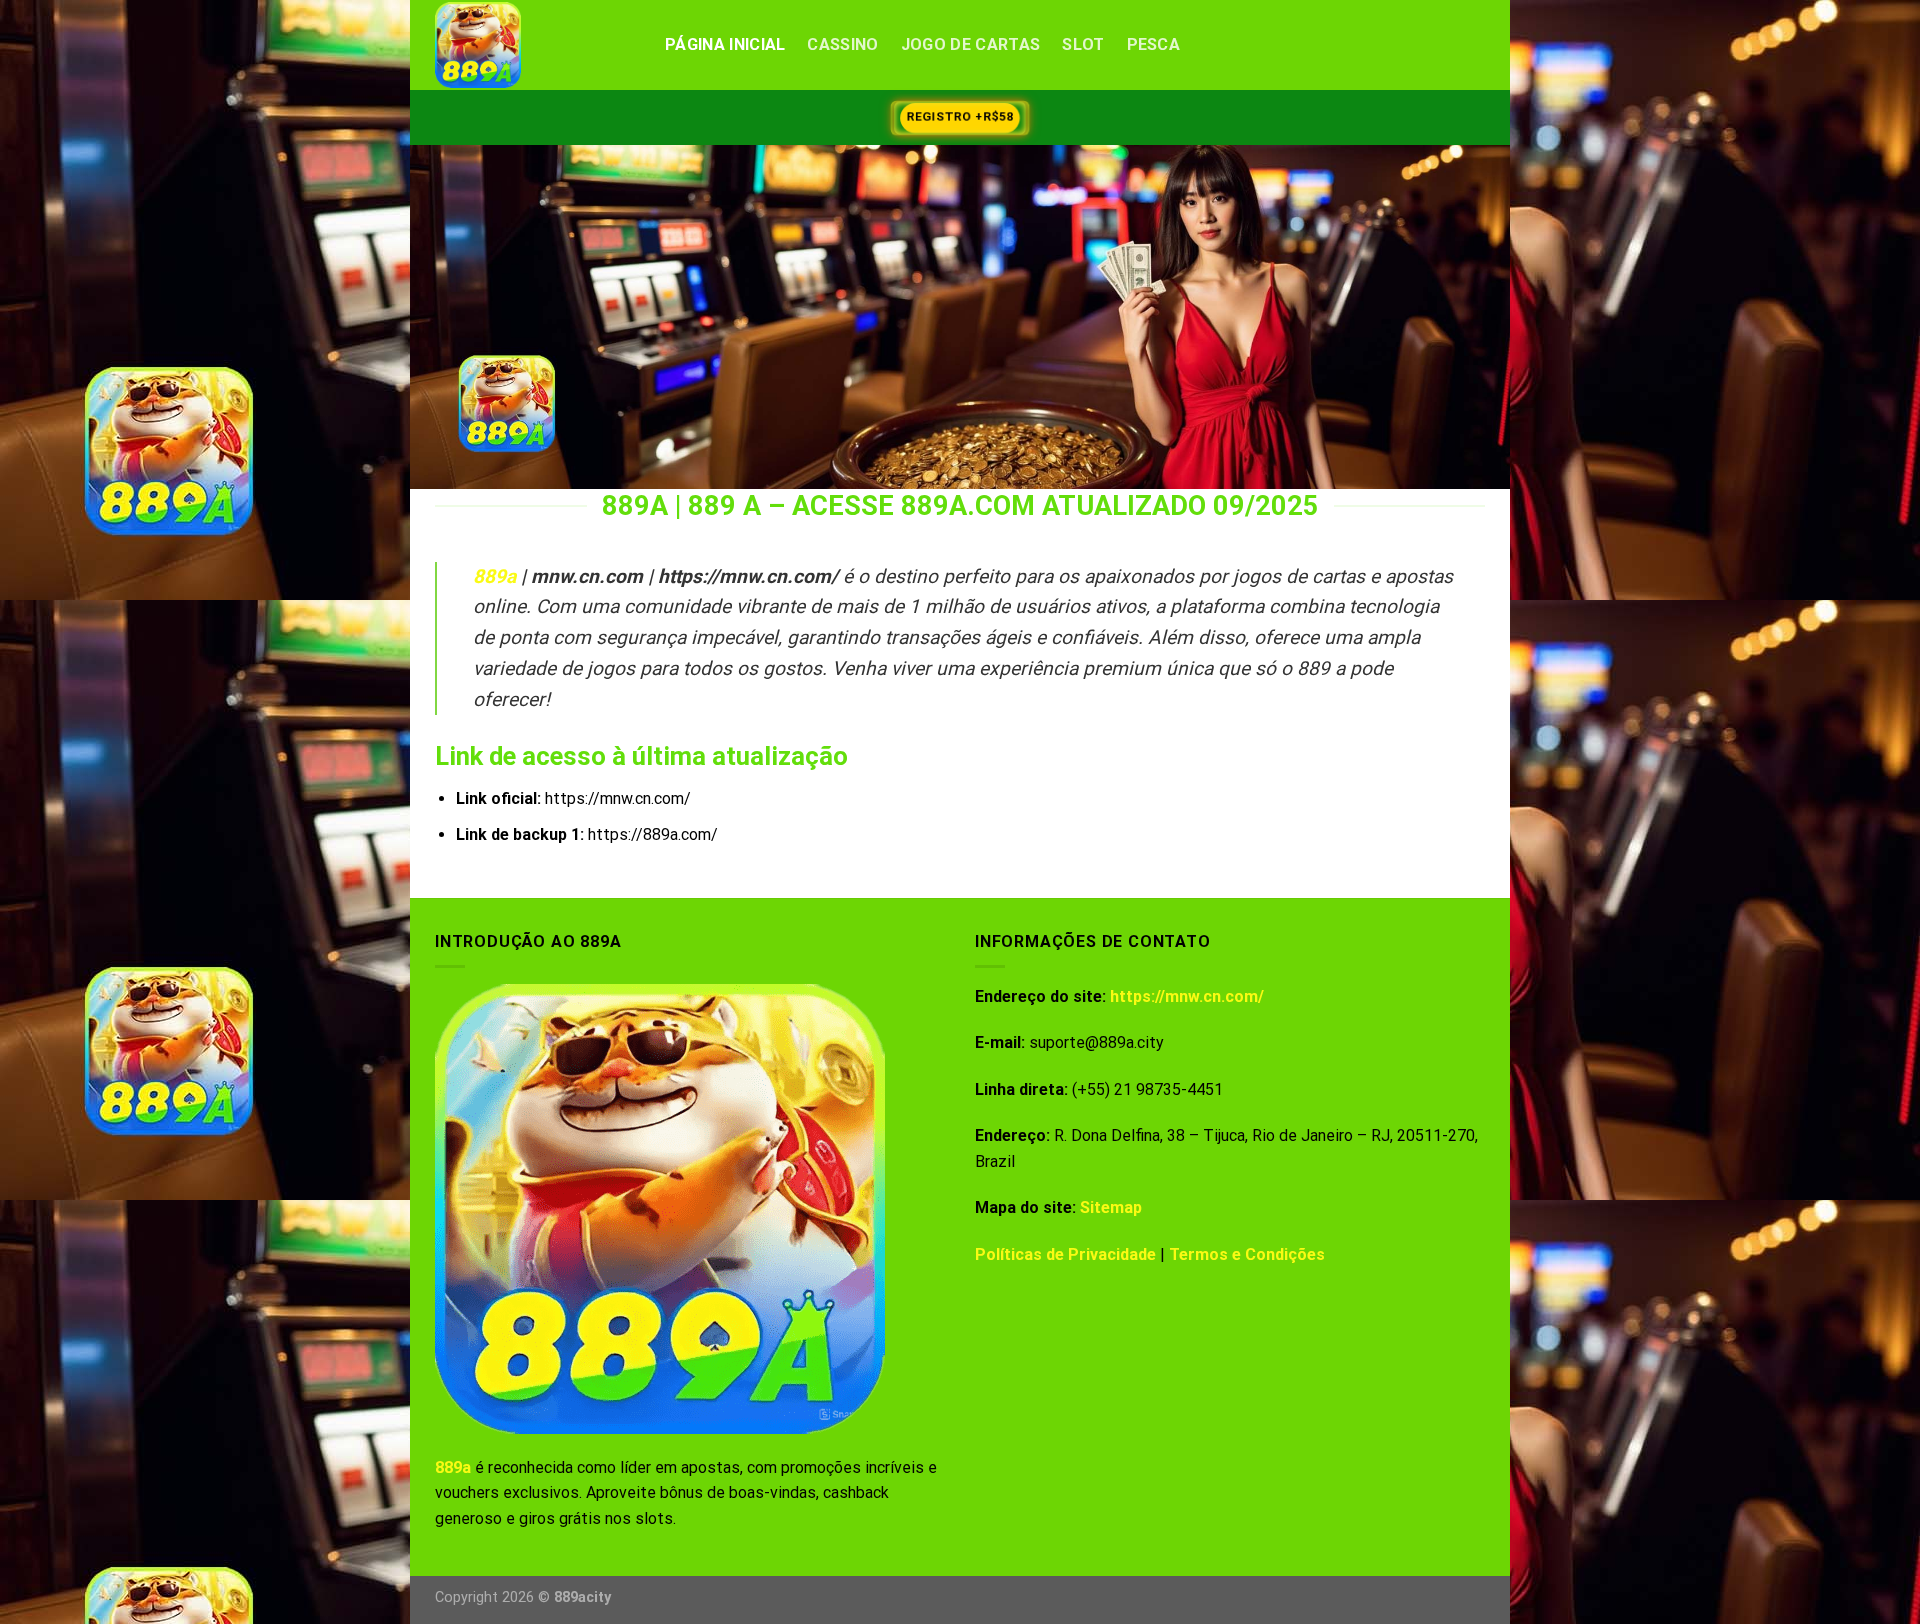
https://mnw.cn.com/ (1187, 996)
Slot (1083, 44)
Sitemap (1111, 1207)
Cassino (842, 44)
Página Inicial (725, 44)
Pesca (1154, 44)
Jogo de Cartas (970, 44)
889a (494, 576)
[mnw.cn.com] (535, 45)
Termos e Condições (1247, 1254)
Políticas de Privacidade (1065, 1254)
